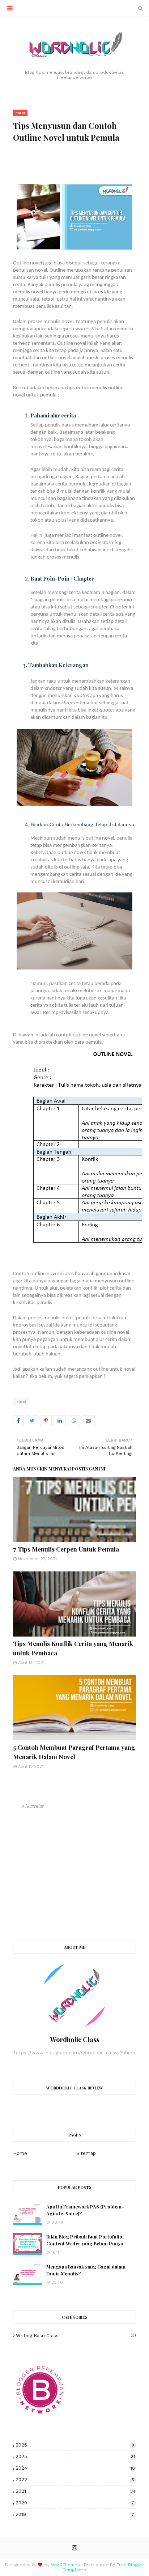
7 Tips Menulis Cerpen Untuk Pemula (66, 1549)
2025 (75, 2456)
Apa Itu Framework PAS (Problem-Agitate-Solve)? (85, 2210)
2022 (75, 2480)
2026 (75, 2445)
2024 (75, 2468)
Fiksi (21, 1402)
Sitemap (86, 2153)
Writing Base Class (76, 2336)
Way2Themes (65, 2565)
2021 (75, 2491)
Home (20, 2153)
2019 (75, 2514)
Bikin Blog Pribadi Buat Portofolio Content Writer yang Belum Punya (85, 2240)
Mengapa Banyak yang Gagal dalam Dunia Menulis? (86, 2270)
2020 (75, 2503)
